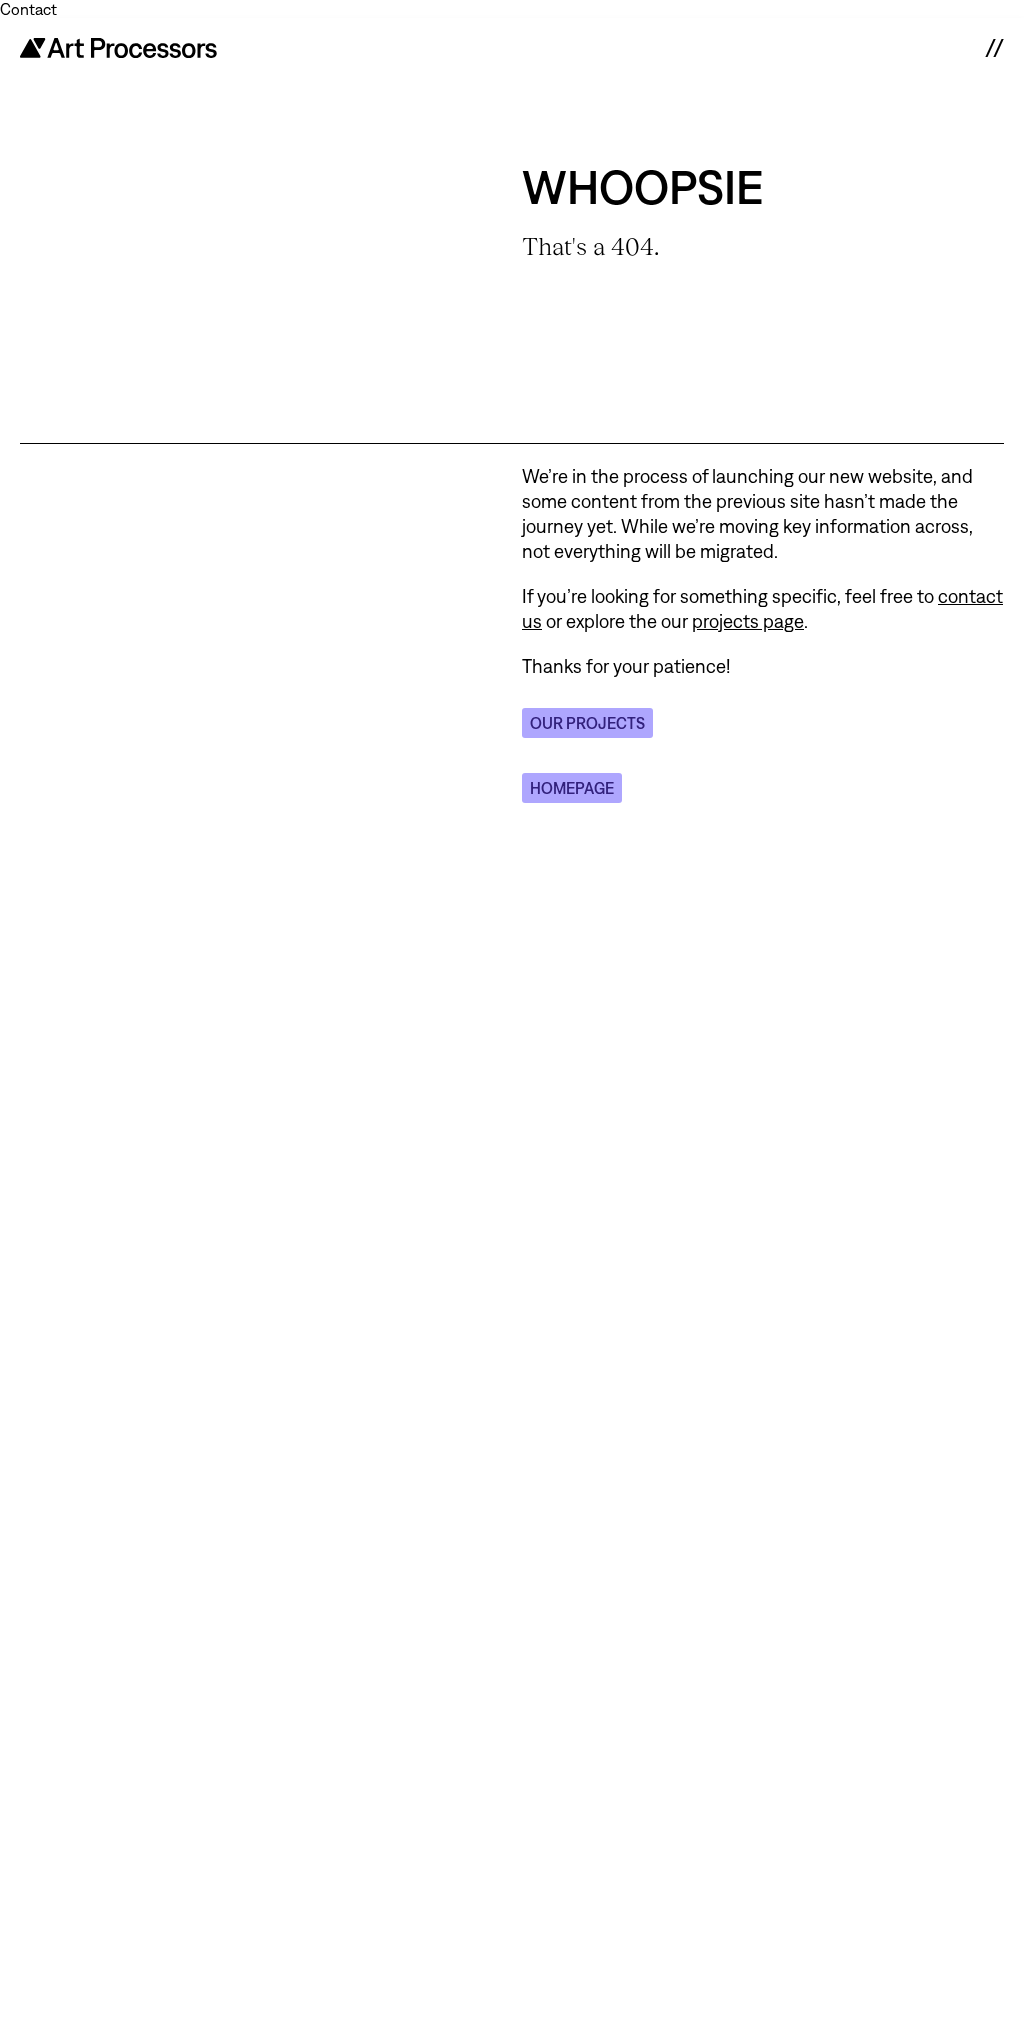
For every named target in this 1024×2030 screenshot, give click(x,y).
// (994, 48)
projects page (748, 621)
